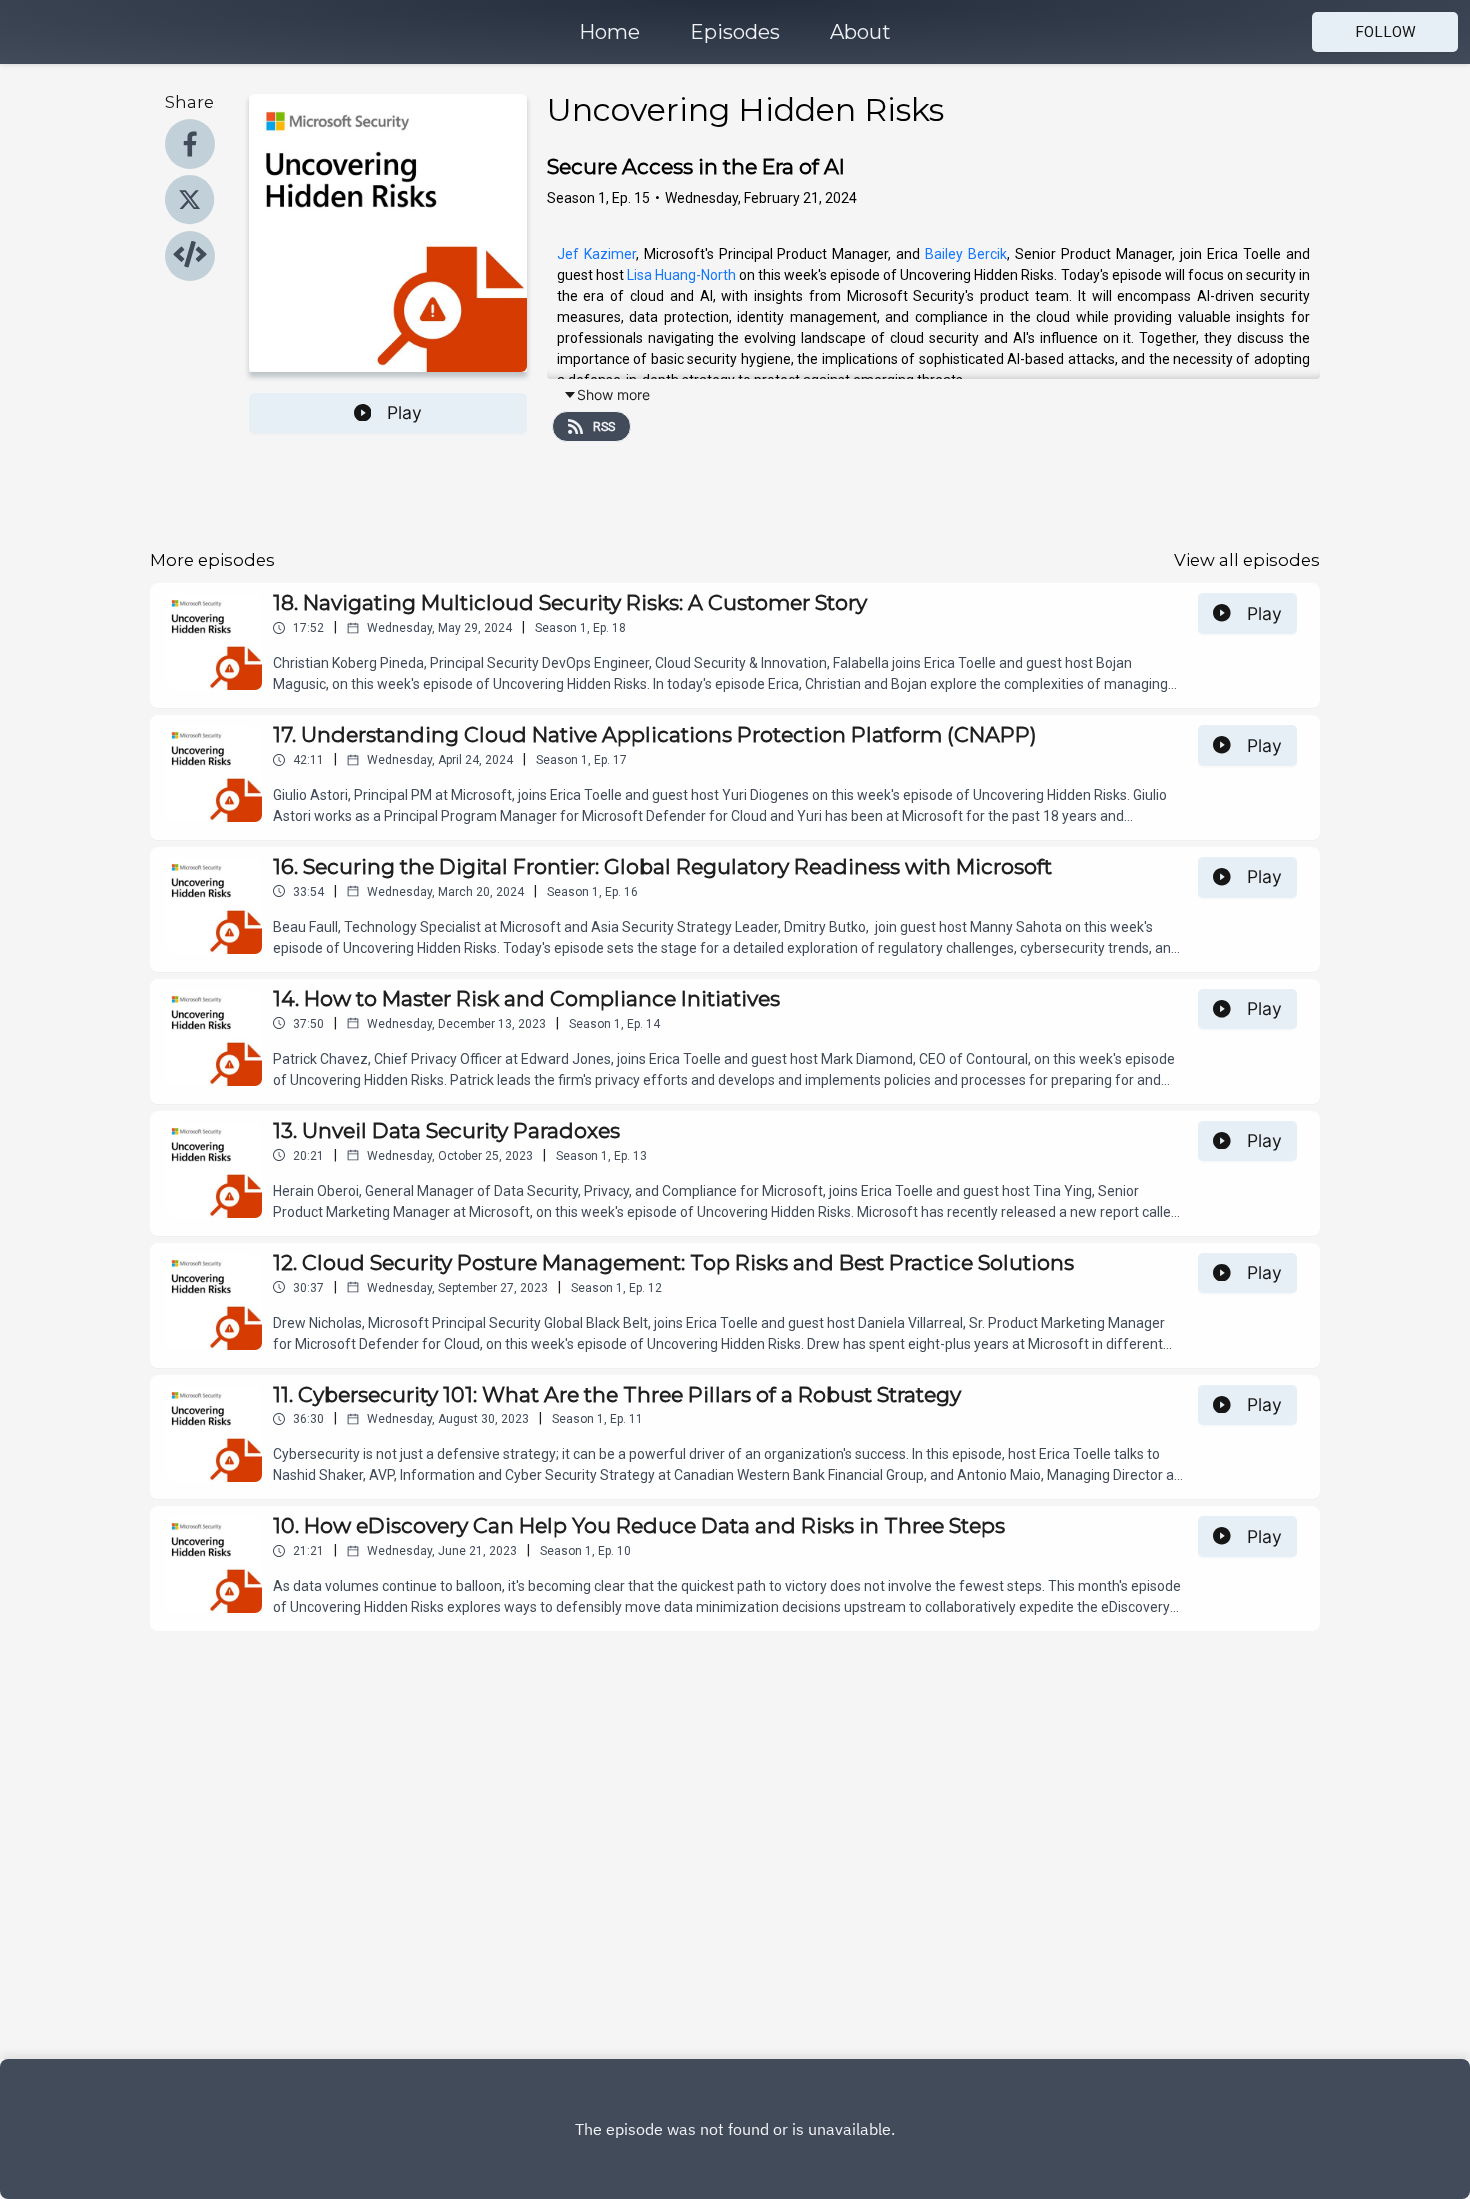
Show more (613, 394)
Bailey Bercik (966, 254)
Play (404, 412)
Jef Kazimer (596, 254)
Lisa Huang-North (681, 275)
